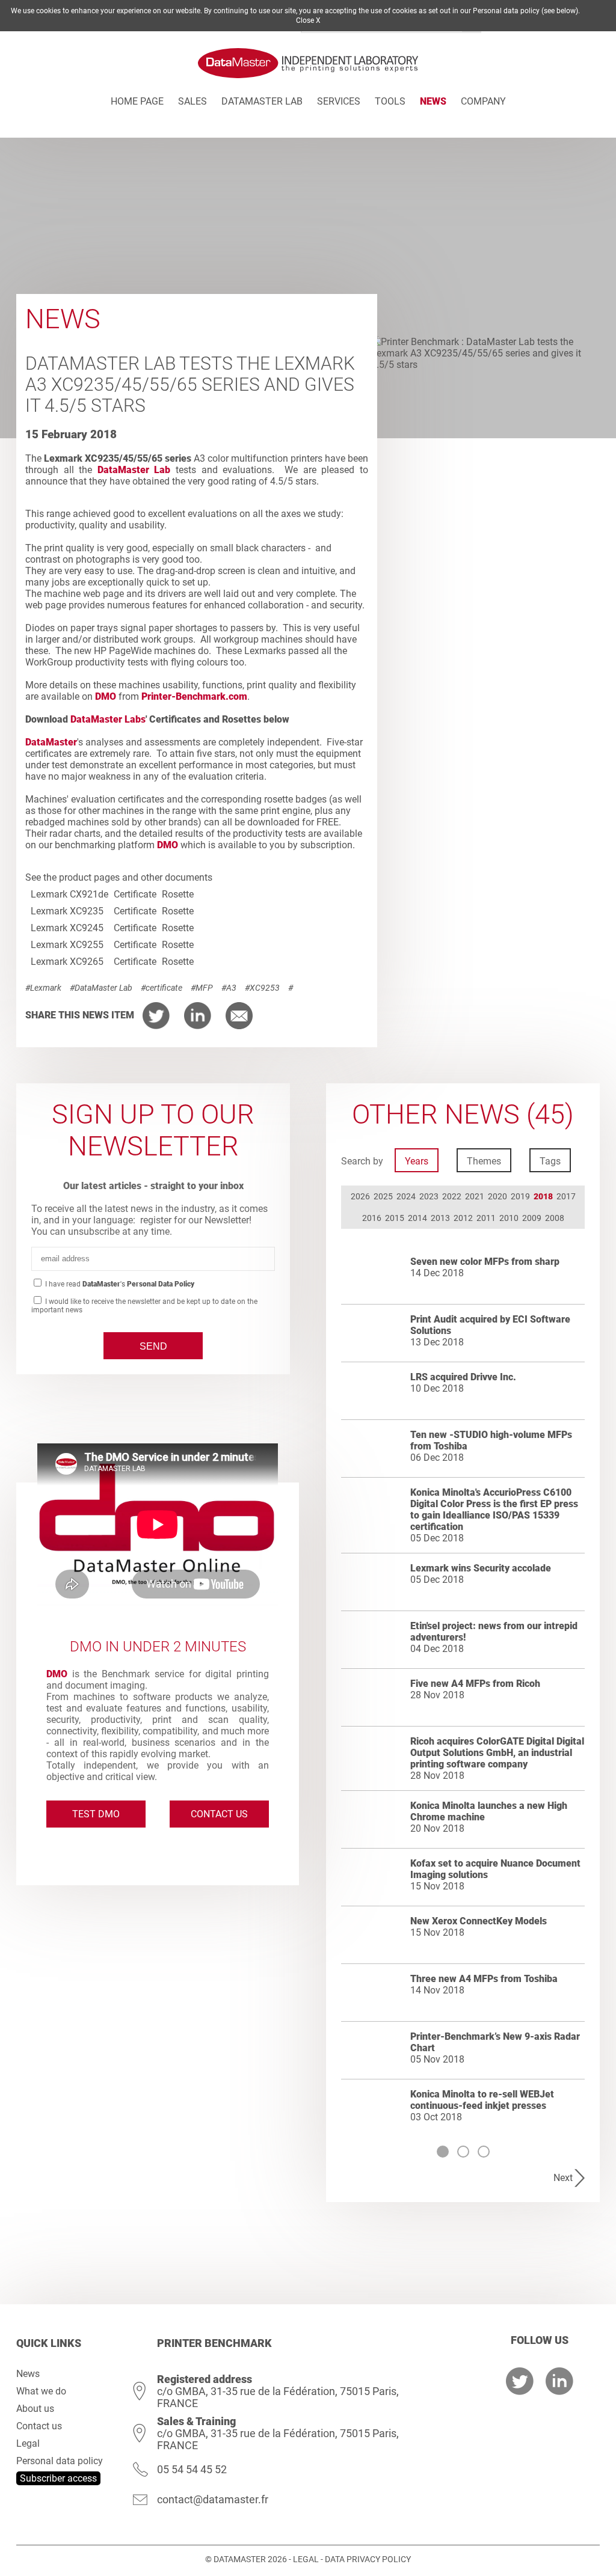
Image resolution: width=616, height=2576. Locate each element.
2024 (406, 1196)
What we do (41, 2391)
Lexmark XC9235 (67, 911)
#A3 (229, 988)
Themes (484, 1161)
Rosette (178, 894)
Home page (137, 101)
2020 (497, 1196)
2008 (555, 1218)
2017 (566, 1196)
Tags (550, 1161)
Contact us (219, 1814)
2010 (509, 1218)
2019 (520, 1196)
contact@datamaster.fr (213, 2499)
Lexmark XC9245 (67, 928)
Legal (28, 2443)
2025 (383, 1196)
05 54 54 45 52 (192, 2469)
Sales (192, 101)
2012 (463, 1218)
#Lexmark (43, 988)
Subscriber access (58, 2478)
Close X (308, 20)
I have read (119, 1284)
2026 (360, 1196)
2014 (417, 1218)
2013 (440, 1218)
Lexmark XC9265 (67, 962)
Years (417, 1161)
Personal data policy (60, 2461)
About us (35, 2409)
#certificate (162, 988)
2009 (532, 1218)
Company (483, 101)
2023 (429, 1196)
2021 (475, 1196)
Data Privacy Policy (368, 2559)
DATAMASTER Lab (262, 101)
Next (563, 2178)
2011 (486, 1218)
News (433, 101)
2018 (543, 1196)
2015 (395, 1218)
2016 (372, 1218)
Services (339, 101)
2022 (452, 1196)
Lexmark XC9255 (67, 945)
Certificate (135, 894)
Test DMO (96, 1814)
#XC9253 (262, 988)
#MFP (202, 988)
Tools (390, 101)
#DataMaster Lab (101, 988)
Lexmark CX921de (69, 894)
